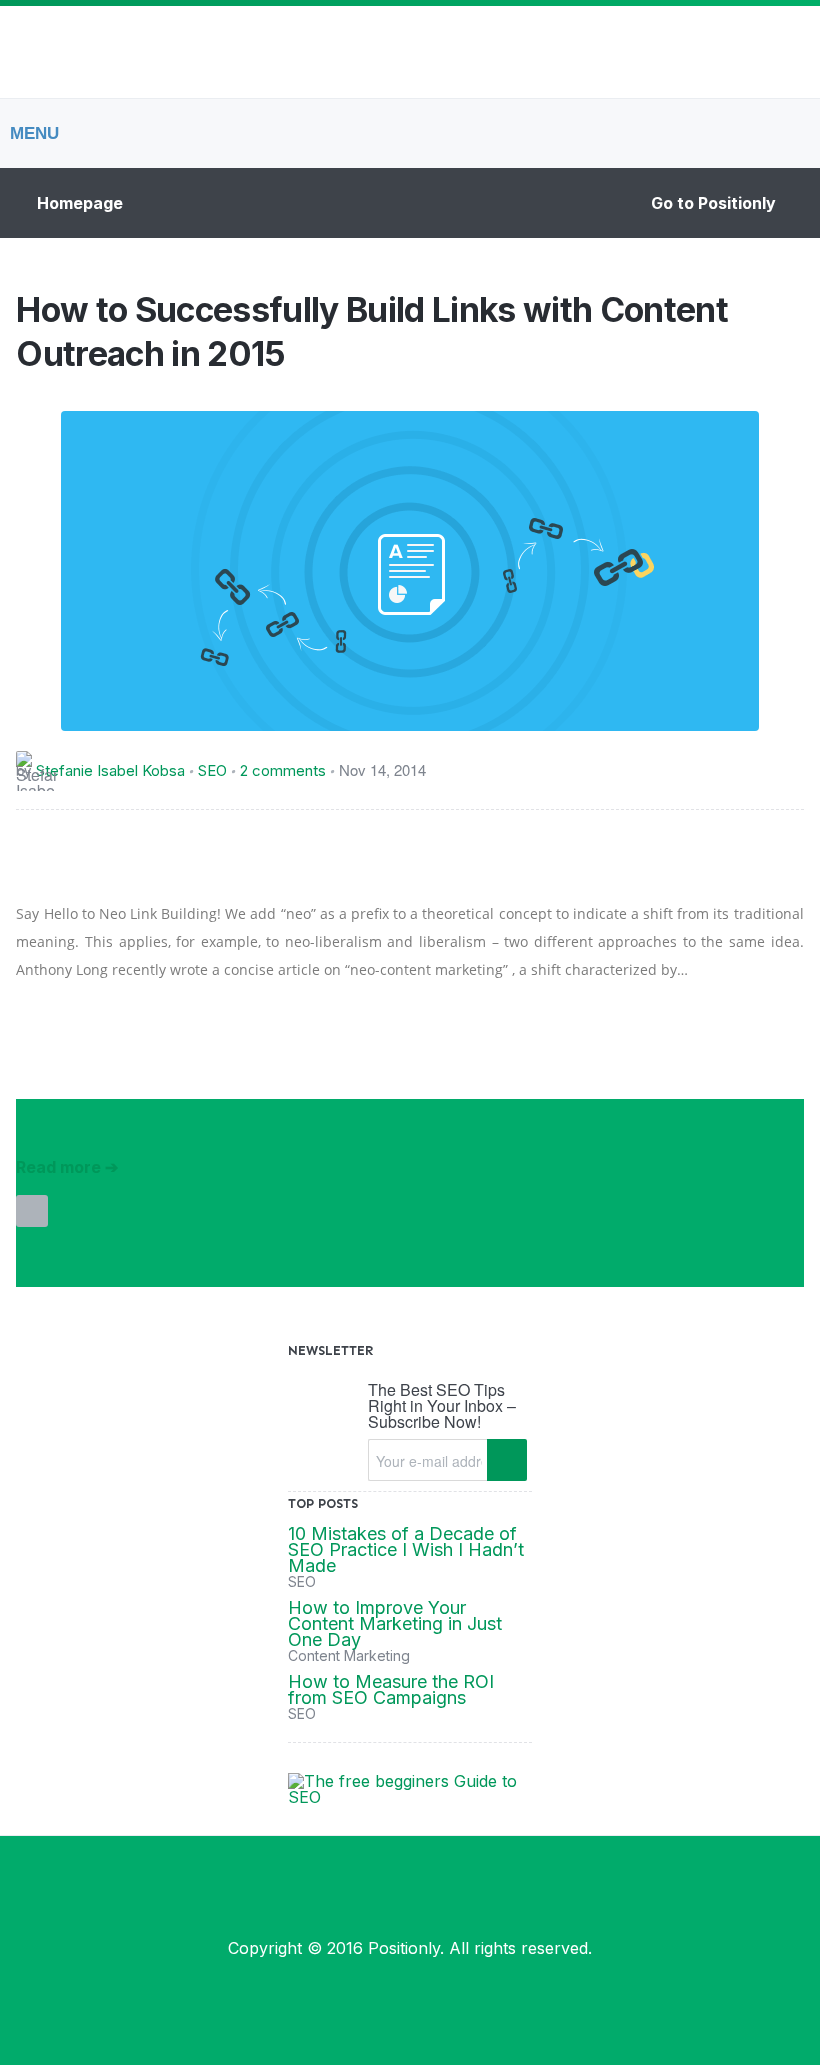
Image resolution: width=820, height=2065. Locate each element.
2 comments (283, 770)
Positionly (404, 1948)
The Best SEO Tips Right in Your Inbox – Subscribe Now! (442, 1406)
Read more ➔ (67, 1167)
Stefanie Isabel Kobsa (110, 770)
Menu (34, 133)
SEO (212, 770)
